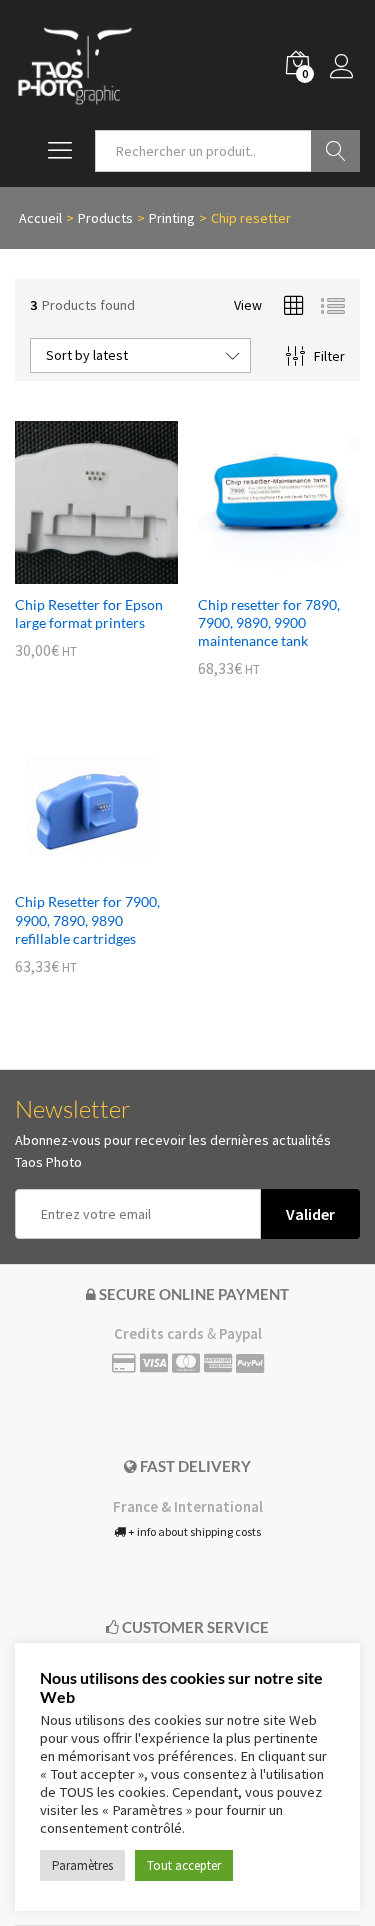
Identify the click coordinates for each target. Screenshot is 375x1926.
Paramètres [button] (82, 1865)
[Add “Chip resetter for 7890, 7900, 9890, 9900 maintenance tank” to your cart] (256, 572)
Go (335, 151)
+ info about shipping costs (193, 1531)
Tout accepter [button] (184, 1865)
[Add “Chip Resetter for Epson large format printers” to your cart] (73, 572)
